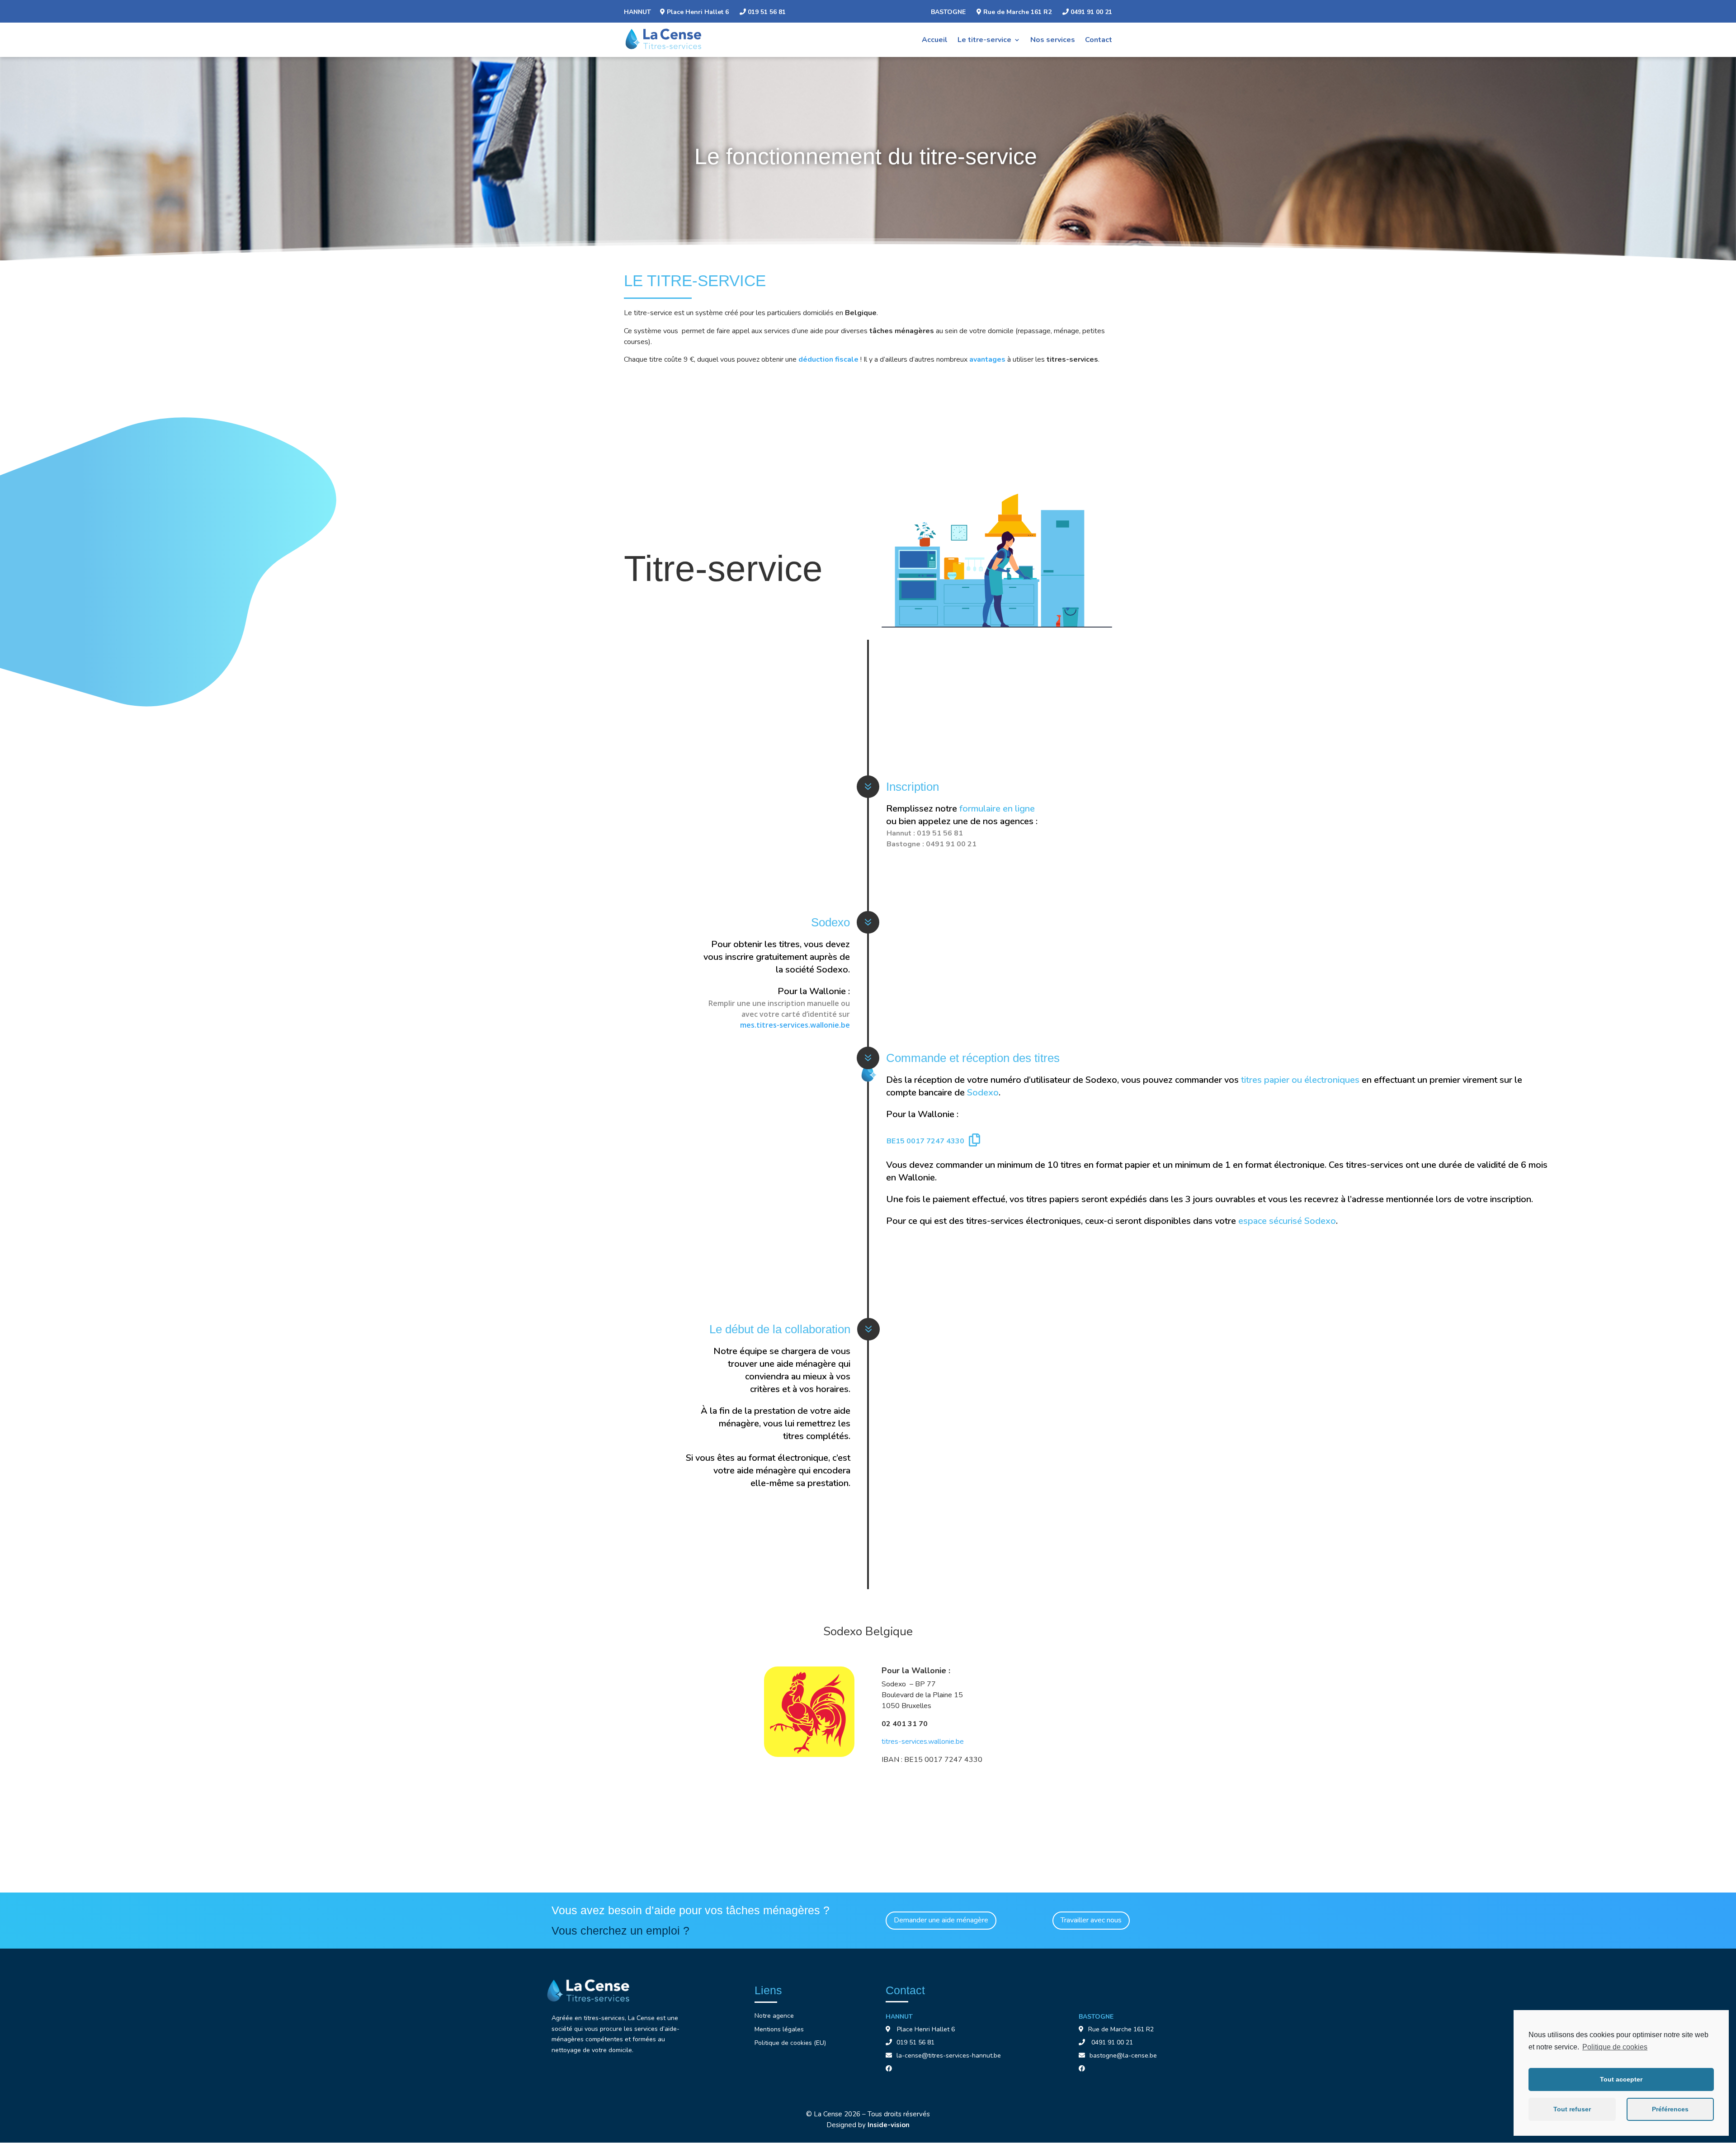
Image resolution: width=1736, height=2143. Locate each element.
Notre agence (774, 2016)
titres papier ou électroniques (1300, 1080)
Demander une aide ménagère (941, 1920)
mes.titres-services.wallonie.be (795, 1025)
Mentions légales (779, 2030)
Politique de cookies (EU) (790, 2044)
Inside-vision (889, 2125)
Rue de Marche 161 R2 (1017, 12)
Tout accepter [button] (1621, 2079)
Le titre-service (984, 40)
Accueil (935, 40)
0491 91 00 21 (1090, 12)
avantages (987, 359)
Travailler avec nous (1091, 1920)
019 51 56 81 (766, 12)
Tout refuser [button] (1572, 2109)
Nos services (1053, 40)
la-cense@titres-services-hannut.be (949, 2056)
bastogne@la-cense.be (1123, 2056)
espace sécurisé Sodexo (1287, 1221)
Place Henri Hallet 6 (698, 12)
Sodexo (983, 1093)
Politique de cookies (1615, 2047)
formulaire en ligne (997, 809)
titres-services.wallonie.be (923, 1742)
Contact (1099, 40)
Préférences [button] (1670, 2109)
